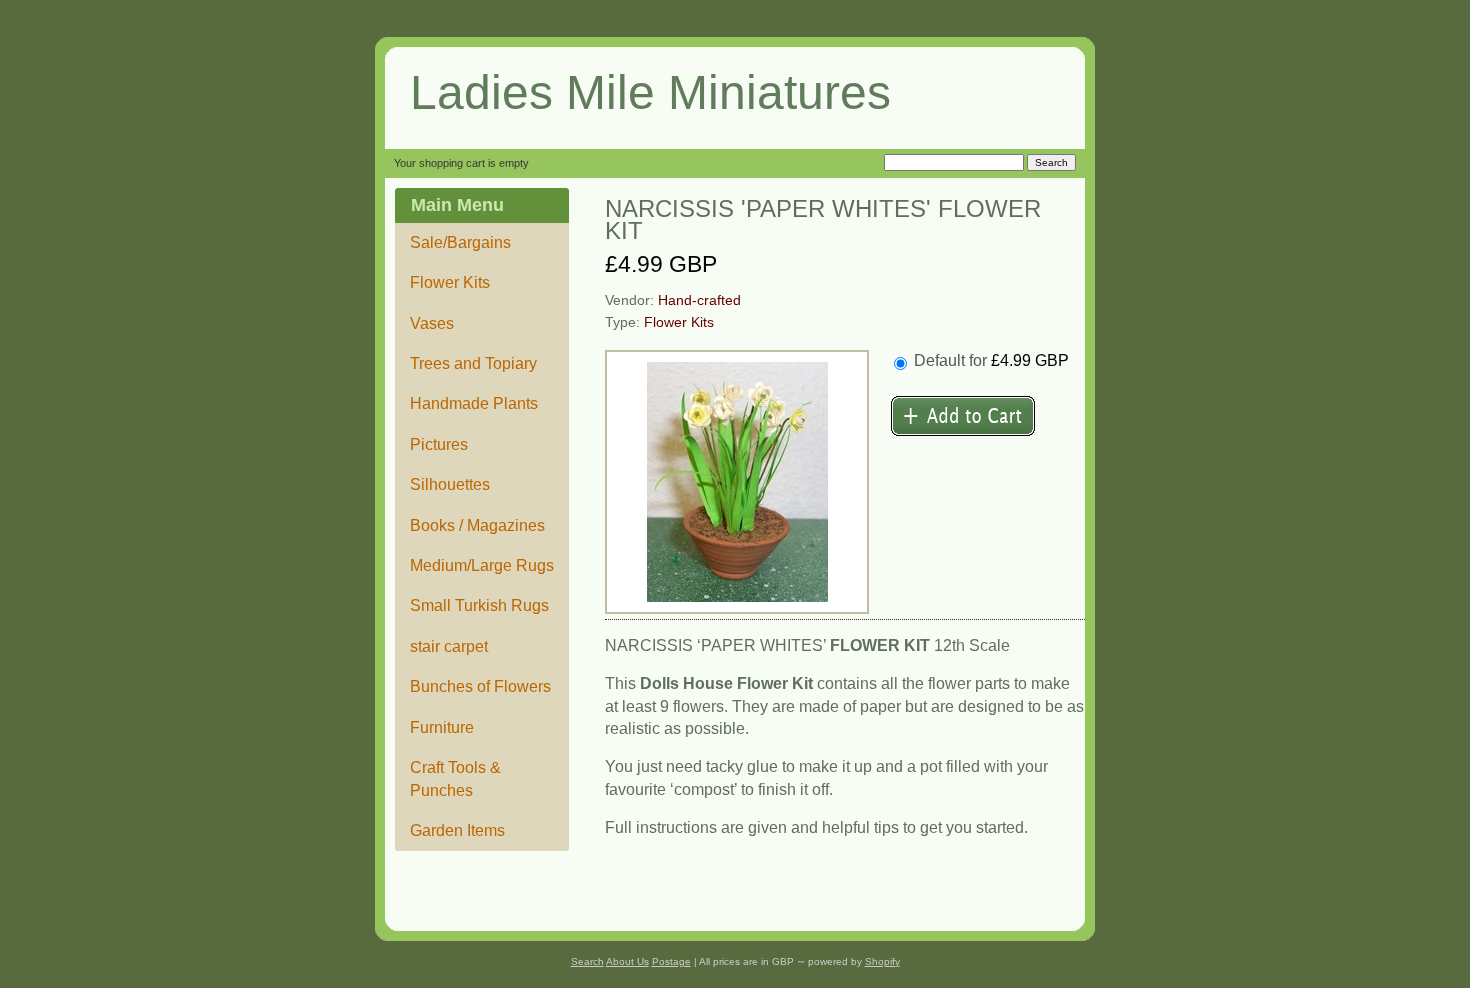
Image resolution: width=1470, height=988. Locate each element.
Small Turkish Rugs (479, 605)
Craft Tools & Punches (455, 778)
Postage (671, 961)
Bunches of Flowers (480, 686)
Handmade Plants (474, 403)
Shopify (882, 961)
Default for (991, 360)
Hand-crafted (699, 300)
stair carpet (449, 646)
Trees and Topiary (473, 363)
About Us (627, 961)
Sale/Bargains (460, 242)
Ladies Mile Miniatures (650, 92)
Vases (432, 323)
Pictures (439, 444)
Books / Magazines (477, 525)
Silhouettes (450, 484)
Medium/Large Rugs (482, 565)
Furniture (442, 727)
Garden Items (457, 830)
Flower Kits (450, 282)
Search (587, 961)
